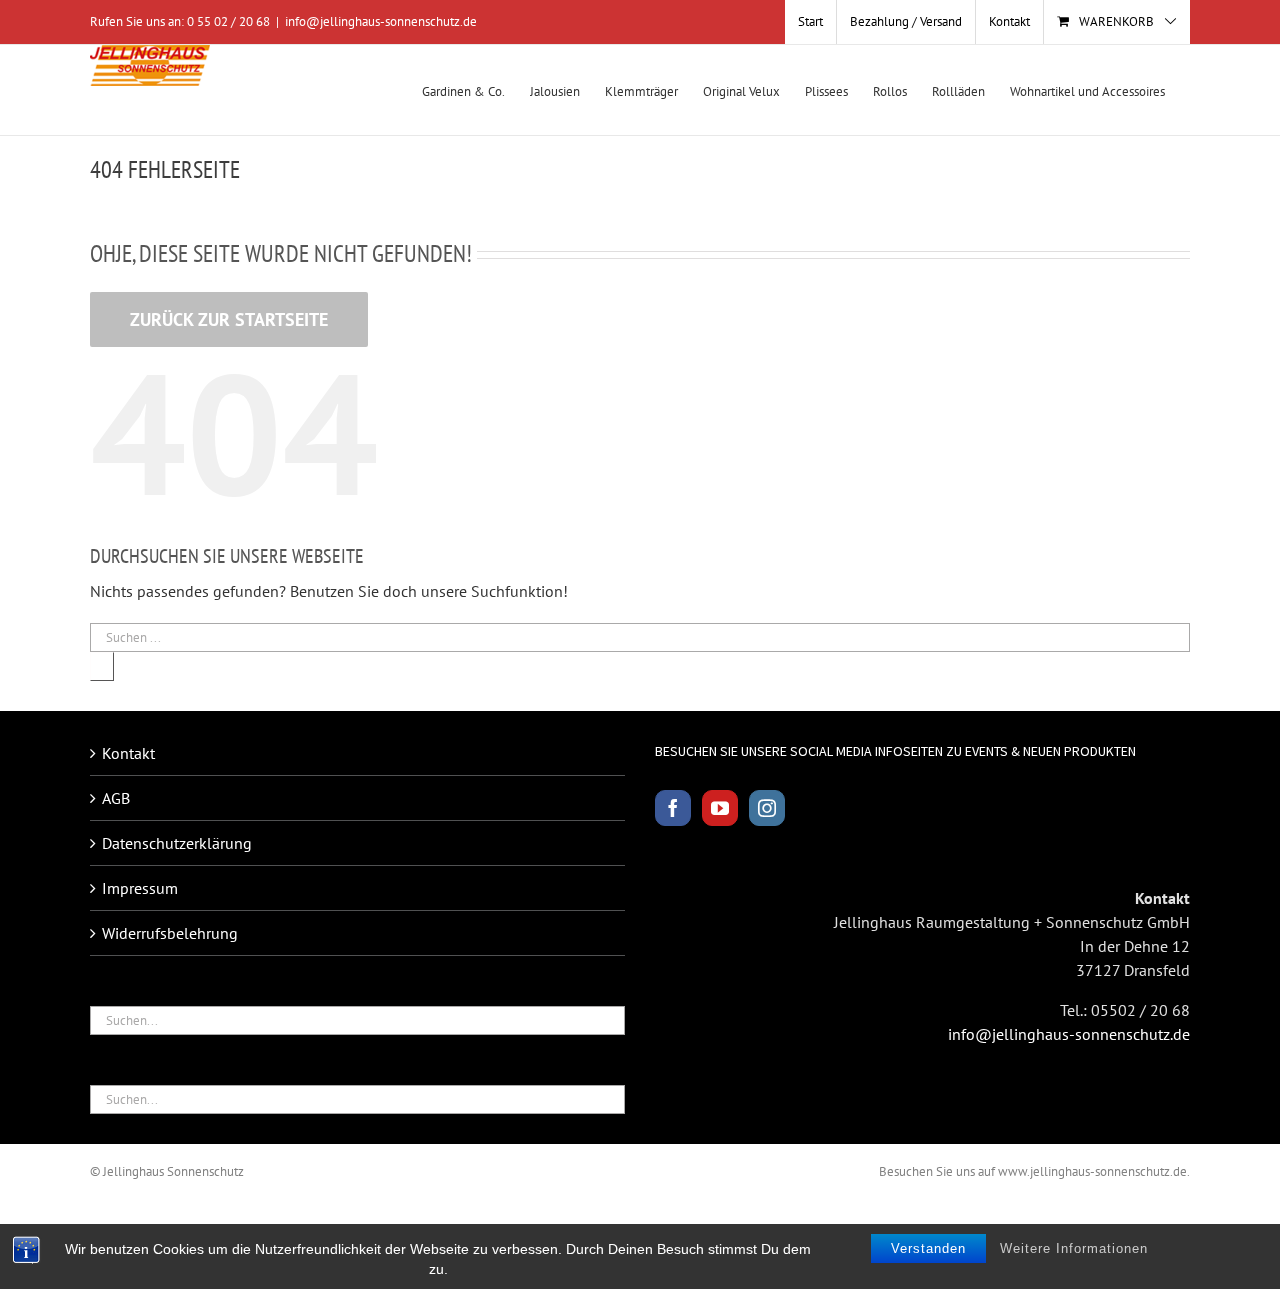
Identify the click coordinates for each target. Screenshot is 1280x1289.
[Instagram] (767, 808)
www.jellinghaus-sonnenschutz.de (1092, 1171)
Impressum (140, 888)
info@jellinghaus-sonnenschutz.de (381, 21)
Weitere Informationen (1074, 1248)
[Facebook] (673, 808)
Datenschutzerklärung (177, 843)
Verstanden (928, 1248)
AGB (116, 798)
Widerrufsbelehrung (170, 933)
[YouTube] (720, 808)
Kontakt (128, 753)
